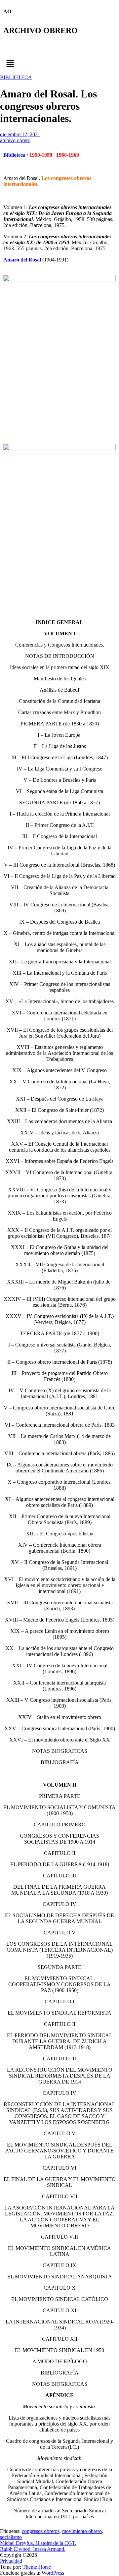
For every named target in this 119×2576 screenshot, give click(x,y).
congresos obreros (41, 2531)
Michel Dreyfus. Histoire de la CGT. (38, 2543)
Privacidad (11, 2561)
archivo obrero (15, 140)
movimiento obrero (82, 2531)
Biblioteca (14, 155)
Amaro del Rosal (22, 260)
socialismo (11, 2537)
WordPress (53, 2573)
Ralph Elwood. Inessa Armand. (33, 2549)
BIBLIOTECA (16, 77)
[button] (59, 64)
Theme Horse (37, 2567)
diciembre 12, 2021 (20, 134)
